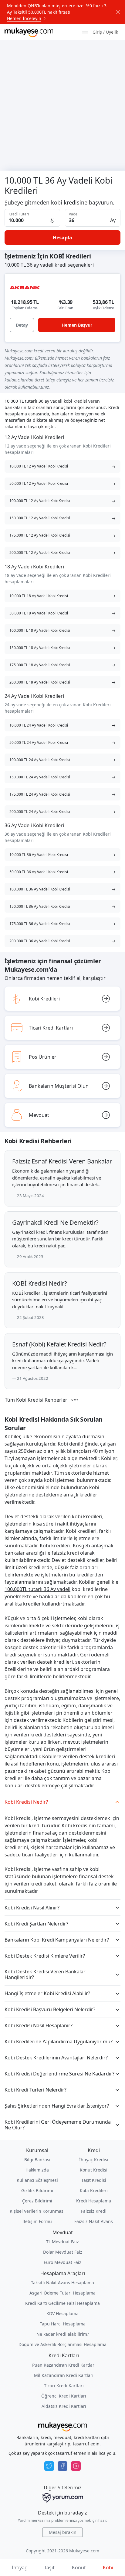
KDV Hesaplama (62, 2313)
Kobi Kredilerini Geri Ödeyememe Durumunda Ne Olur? (58, 2125)
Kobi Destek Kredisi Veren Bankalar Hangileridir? (45, 1974)
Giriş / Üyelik (105, 32)
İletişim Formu (37, 2221)
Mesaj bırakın (63, 2532)
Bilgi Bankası (37, 2160)
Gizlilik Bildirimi (37, 2190)
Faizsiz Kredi (94, 2211)
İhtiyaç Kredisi (94, 2160)
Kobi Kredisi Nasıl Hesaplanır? (39, 2025)
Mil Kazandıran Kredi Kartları (64, 2375)
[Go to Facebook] (62, 2466)
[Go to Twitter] (49, 2466)
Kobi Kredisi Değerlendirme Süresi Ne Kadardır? (59, 2074)
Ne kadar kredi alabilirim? (63, 2334)
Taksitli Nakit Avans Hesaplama (62, 2283)
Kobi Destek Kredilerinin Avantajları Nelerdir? (56, 2058)
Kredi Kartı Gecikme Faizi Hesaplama (62, 2303)
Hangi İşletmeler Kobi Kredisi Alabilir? (47, 1993)
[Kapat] (118, 12)
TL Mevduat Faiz (62, 2242)
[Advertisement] (62, 105)
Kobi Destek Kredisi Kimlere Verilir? (45, 1956)
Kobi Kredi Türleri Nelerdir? (35, 2090)
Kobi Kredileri (94, 2190)
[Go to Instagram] (76, 2466)
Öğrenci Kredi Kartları (64, 2396)
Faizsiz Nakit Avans (94, 2221)
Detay (22, 325)
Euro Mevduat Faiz (62, 2262)
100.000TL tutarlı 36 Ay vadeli (37, 1589)
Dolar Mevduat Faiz (63, 2252)
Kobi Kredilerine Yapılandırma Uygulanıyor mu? (59, 2042)
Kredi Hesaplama (94, 2201)
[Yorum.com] (62, 2498)
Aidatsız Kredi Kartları (64, 2406)
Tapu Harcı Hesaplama (63, 2324)
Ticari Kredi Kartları (64, 2386)
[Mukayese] (29, 32)
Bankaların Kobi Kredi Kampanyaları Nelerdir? (57, 1940)
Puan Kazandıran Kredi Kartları (64, 2365)
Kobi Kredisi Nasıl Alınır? (32, 1908)
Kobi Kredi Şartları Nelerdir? (36, 1924)
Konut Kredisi (94, 2170)
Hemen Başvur (77, 325)
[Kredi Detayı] (25, 288)
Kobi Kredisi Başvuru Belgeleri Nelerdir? (50, 2009)
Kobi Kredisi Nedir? (26, 1802)
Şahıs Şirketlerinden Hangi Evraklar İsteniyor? (57, 2106)
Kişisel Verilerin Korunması (37, 2211)
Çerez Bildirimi (37, 2201)
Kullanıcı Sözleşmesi (37, 2180)
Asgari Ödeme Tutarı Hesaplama (62, 2293)
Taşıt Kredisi (94, 2180)
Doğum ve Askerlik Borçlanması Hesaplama (62, 2344)
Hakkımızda (37, 2170)
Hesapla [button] (62, 238)
